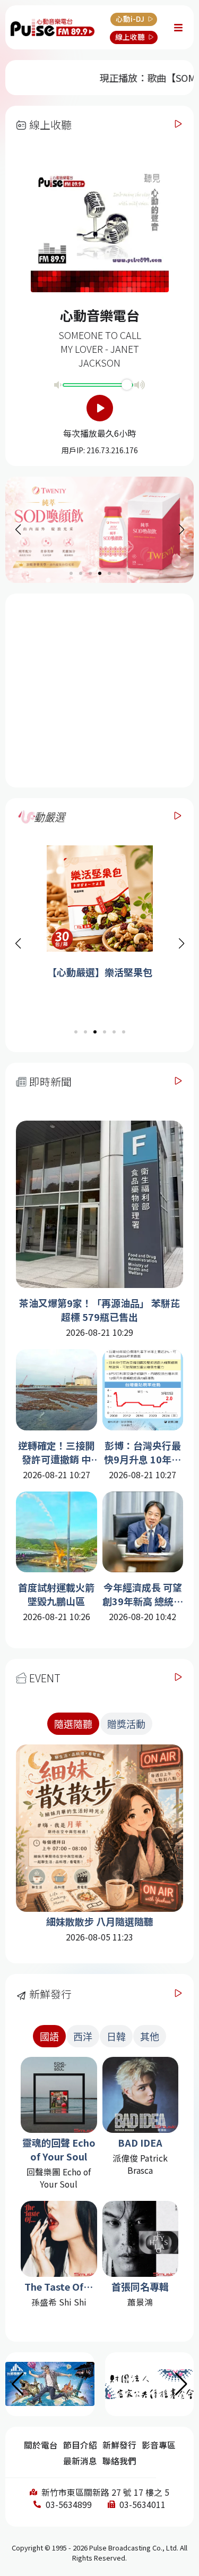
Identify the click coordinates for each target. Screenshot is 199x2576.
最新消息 (80, 2461)
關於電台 (41, 2445)
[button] (181, 944)
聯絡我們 (119, 2461)
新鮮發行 (119, 2445)
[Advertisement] (101, 689)
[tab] (73, 1724)
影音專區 (159, 2445)
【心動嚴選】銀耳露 (100, 972)
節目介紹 (80, 2445)
